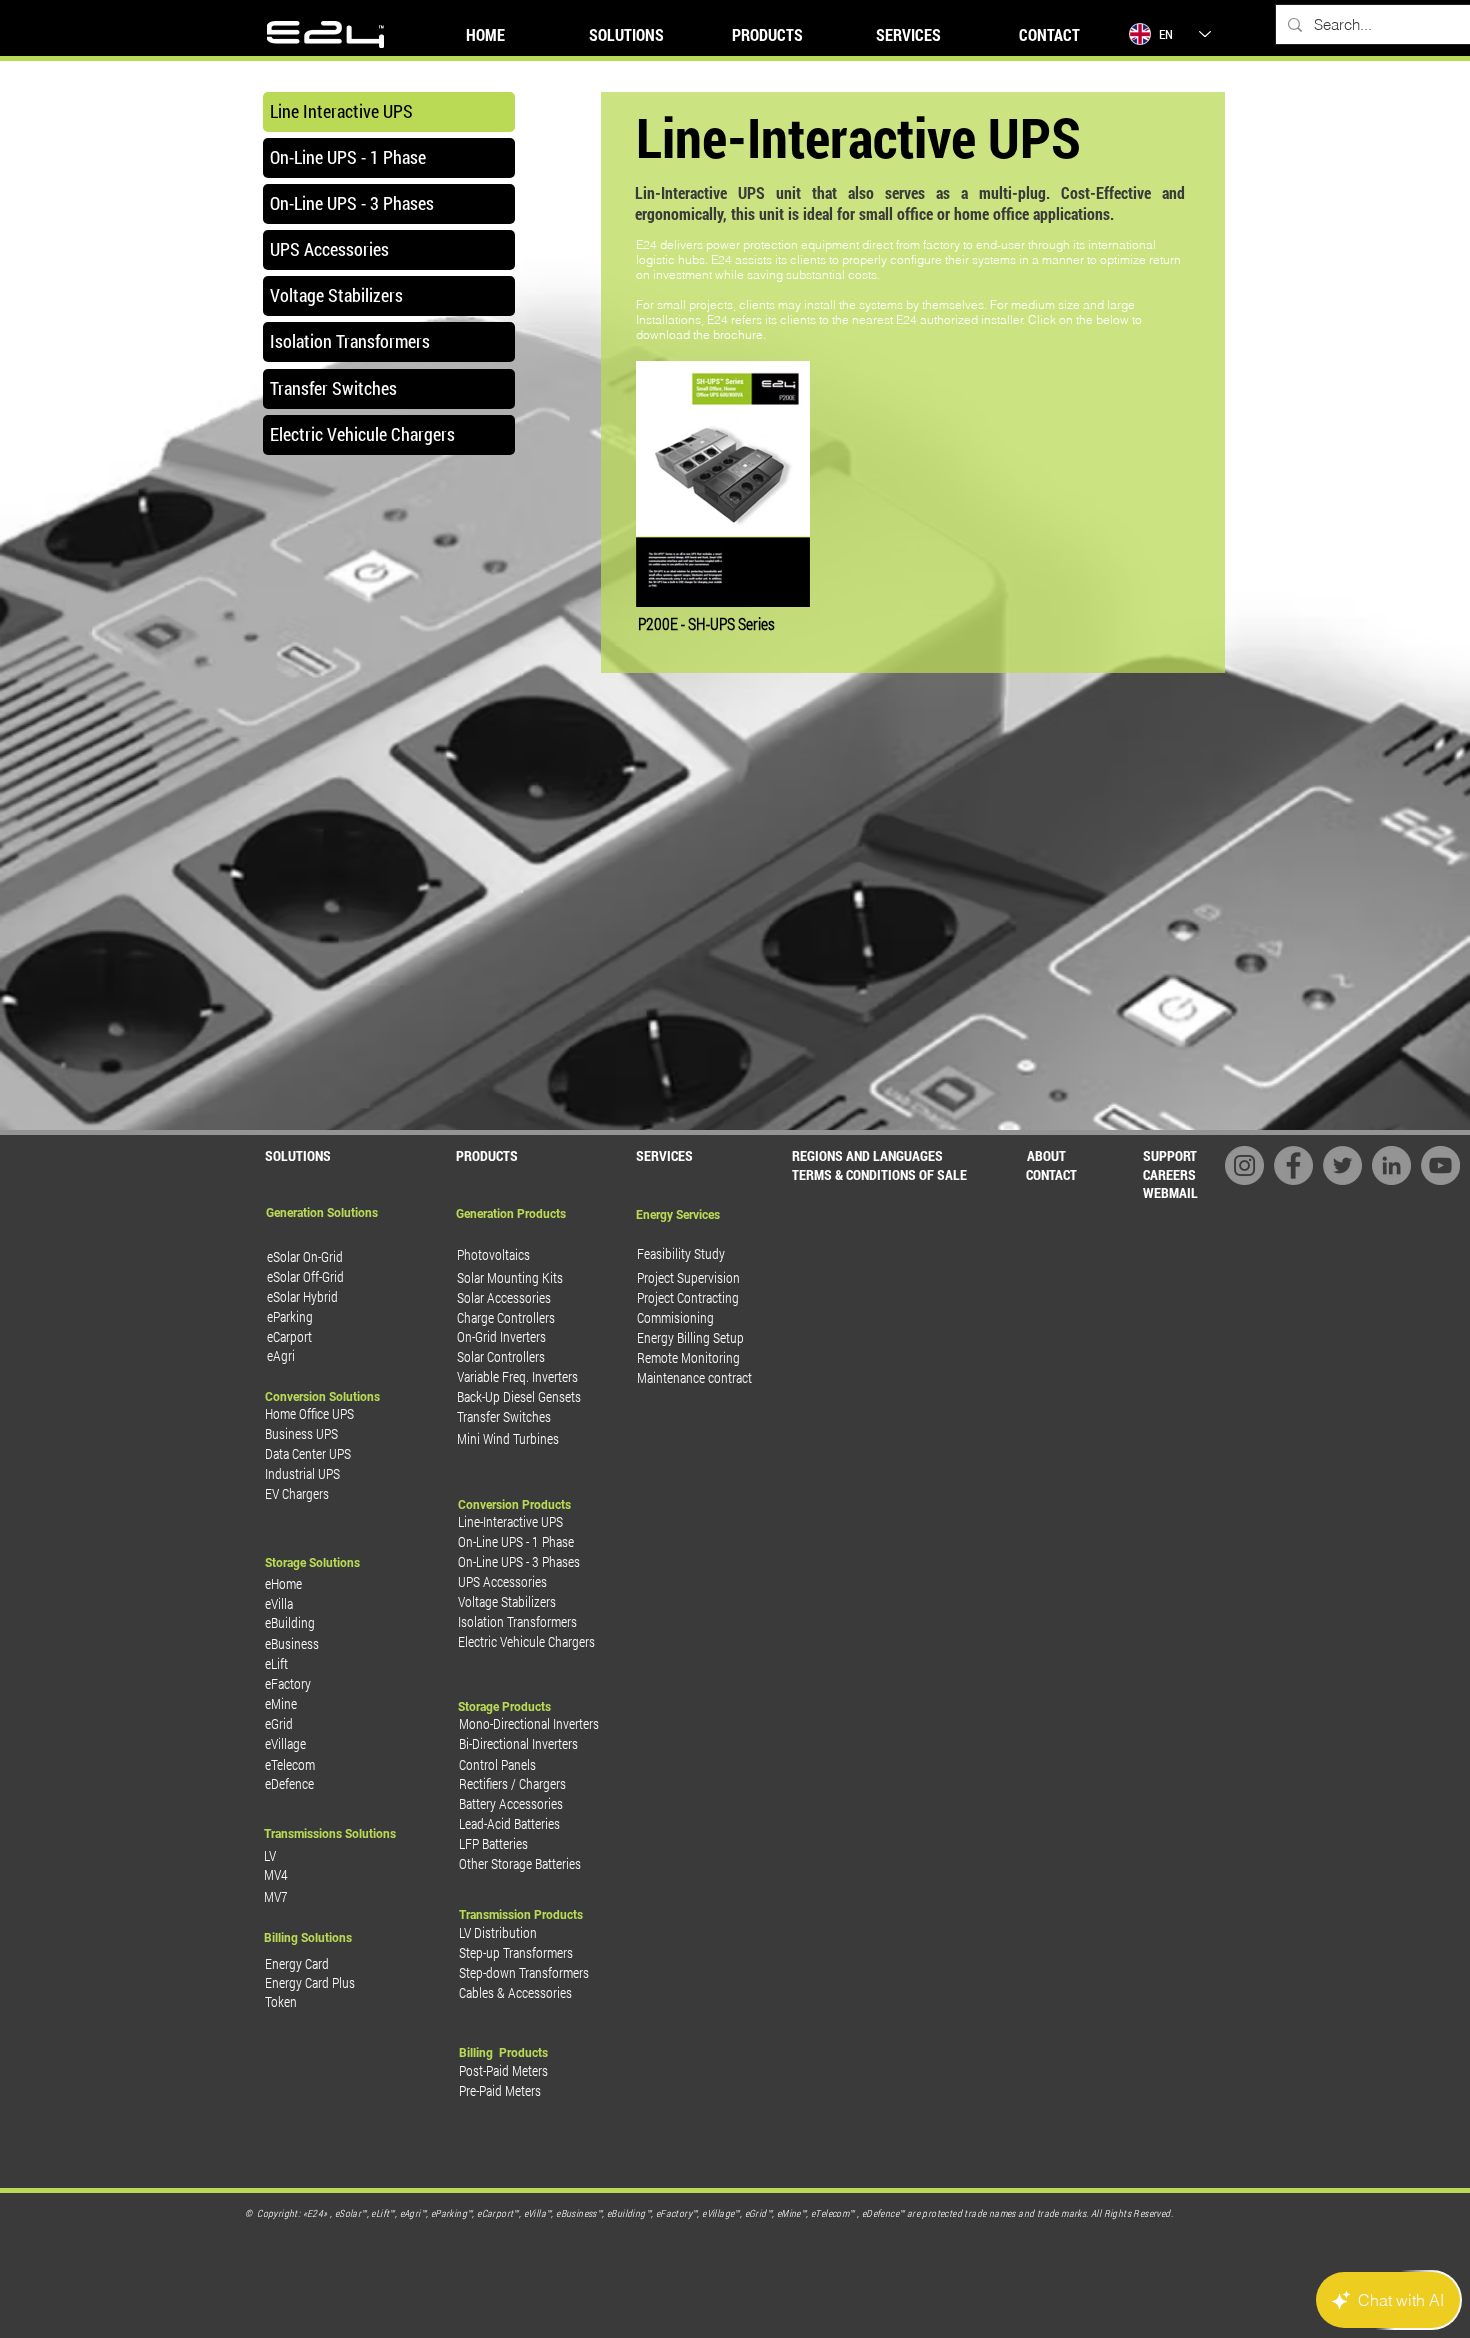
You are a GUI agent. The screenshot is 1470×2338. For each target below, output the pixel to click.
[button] (878, 1174)
